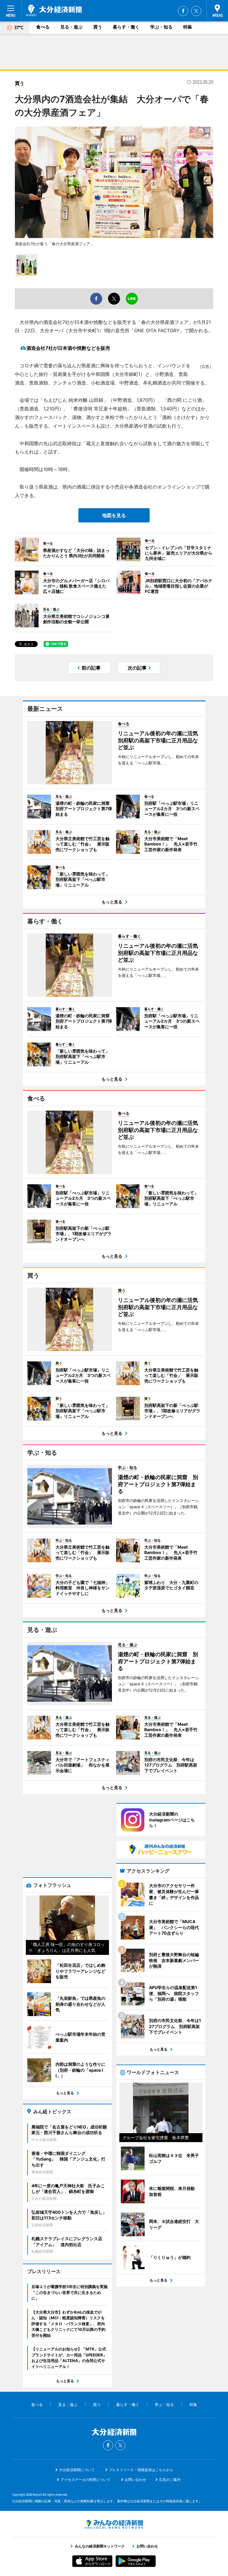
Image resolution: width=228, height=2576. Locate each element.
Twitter (196, 11)
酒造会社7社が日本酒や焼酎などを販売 (68, 348)
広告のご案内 (170, 2480)
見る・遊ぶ (71, 27)
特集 (188, 27)
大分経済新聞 (54, 10)
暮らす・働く (126, 27)
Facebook (183, 11)
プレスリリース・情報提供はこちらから (141, 2470)
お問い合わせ (135, 2480)
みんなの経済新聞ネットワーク (114, 2524)
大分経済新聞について (77, 2470)
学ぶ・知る (161, 27)
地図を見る (114, 515)
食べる (43, 27)
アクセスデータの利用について (85, 2480)
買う (98, 27)
